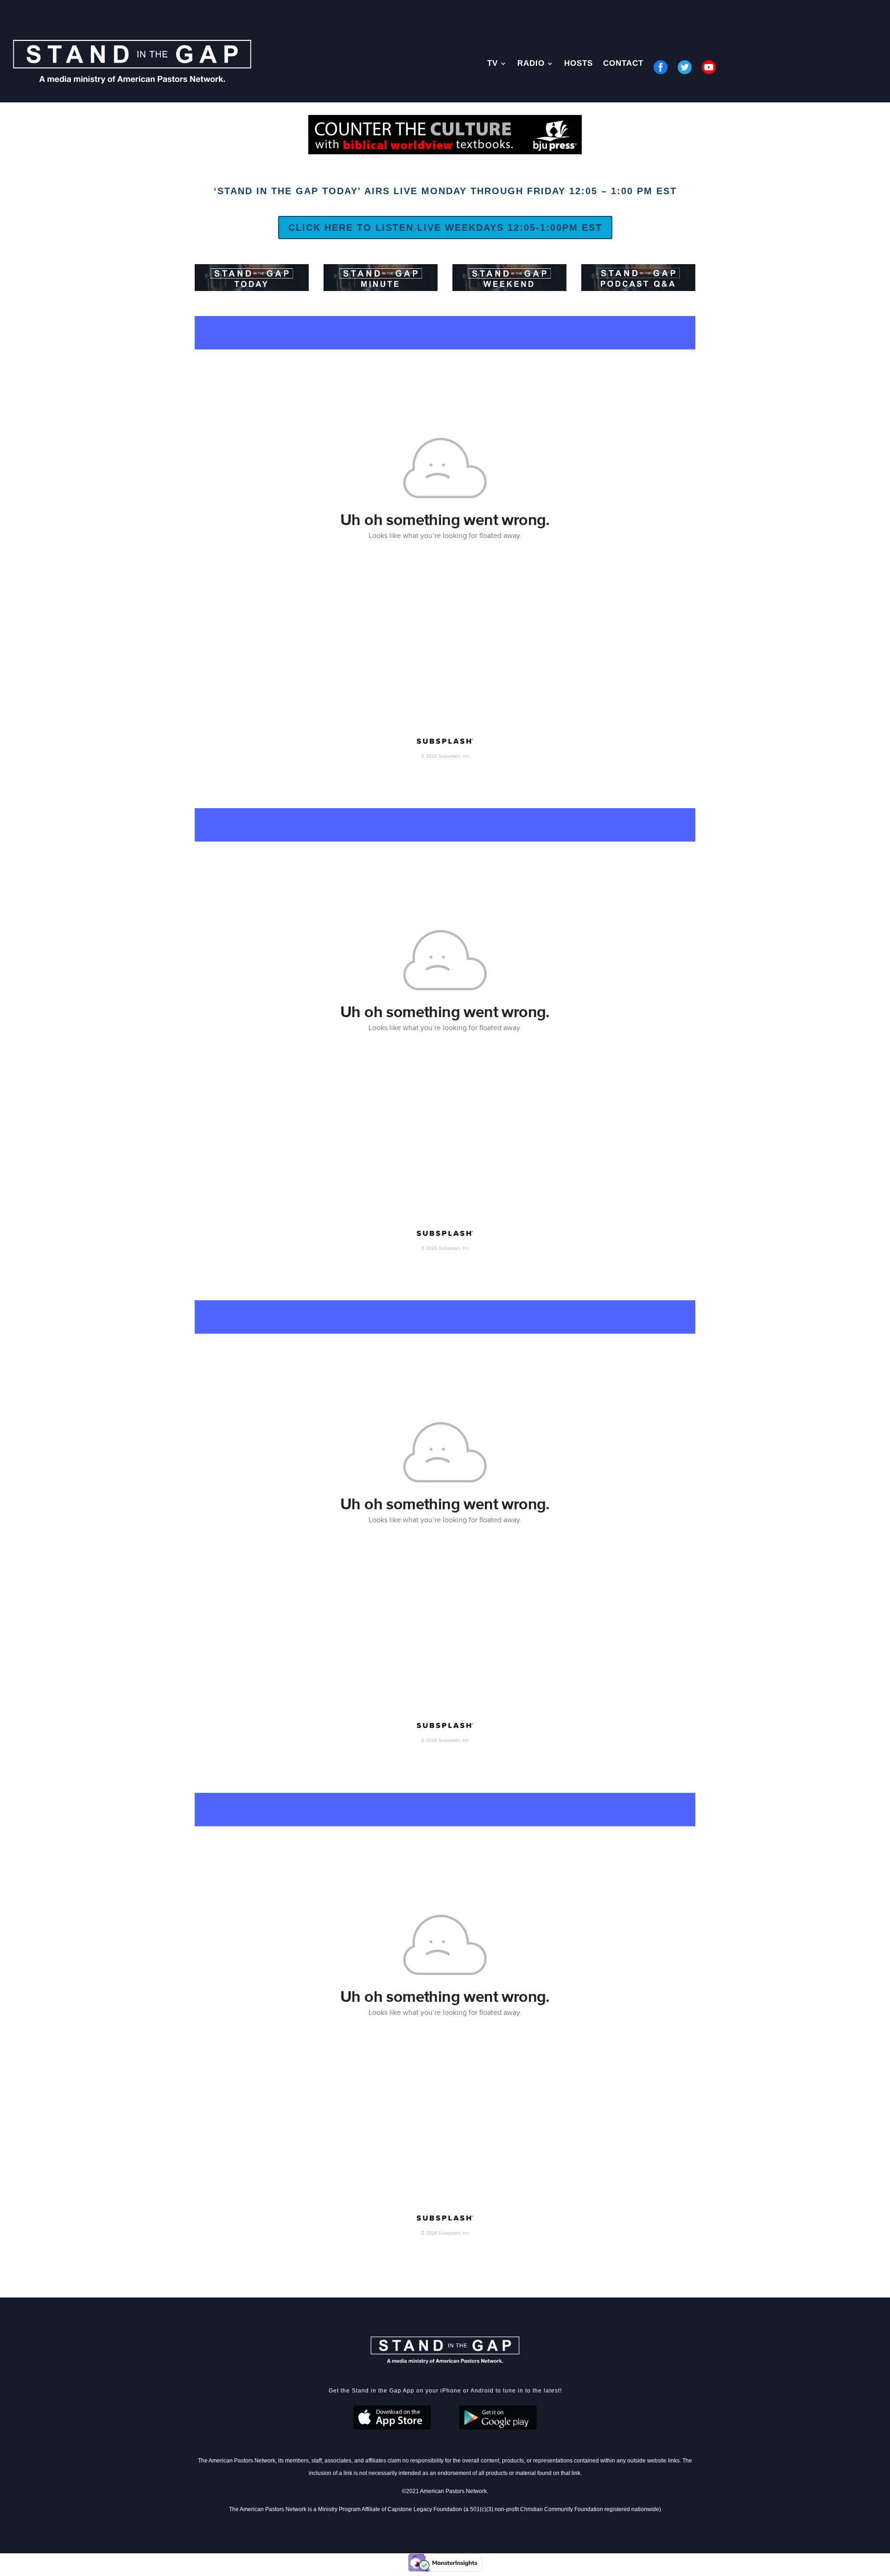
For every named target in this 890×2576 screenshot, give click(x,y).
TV (493, 64)
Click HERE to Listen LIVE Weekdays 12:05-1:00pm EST (445, 228)
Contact (623, 64)
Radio (531, 64)
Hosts (578, 64)
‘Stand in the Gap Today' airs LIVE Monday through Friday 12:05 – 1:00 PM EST (445, 191)
